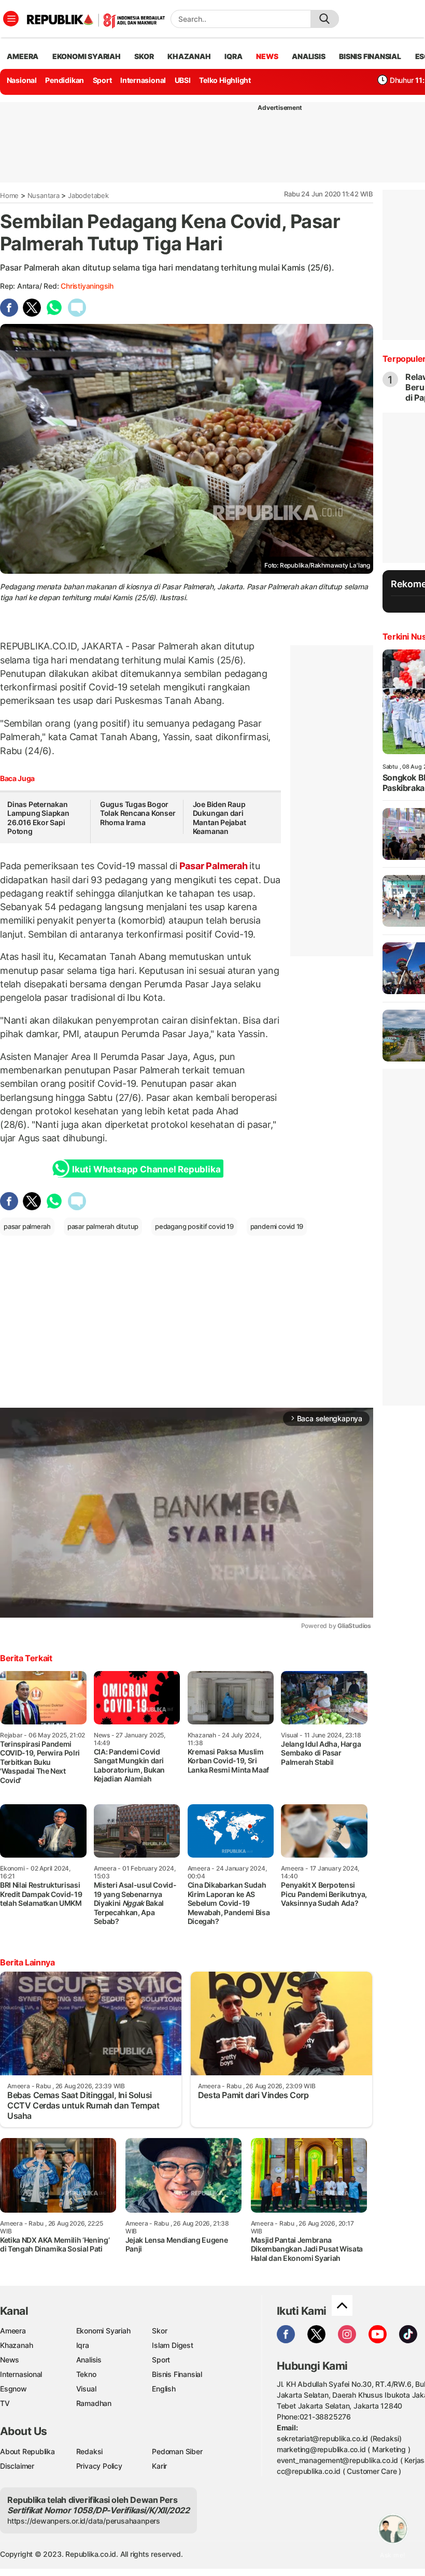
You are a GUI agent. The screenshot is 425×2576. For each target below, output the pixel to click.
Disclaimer (17, 2466)
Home (9, 195)
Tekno (86, 2374)
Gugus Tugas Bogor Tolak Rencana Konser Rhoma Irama (138, 813)
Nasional (22, 80)
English (164, 2389)
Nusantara (44, 195)
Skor (159, 2331)
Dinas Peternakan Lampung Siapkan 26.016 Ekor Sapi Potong (38, 818)
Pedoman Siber (177, 2451)
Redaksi (90, 2451)
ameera (23, 56)
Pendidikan (65, 80)
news (267, 56)
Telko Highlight (225, 80)
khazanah (189, 56)
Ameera (13, 2331)
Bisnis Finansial (370, 56)
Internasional (143, 80)
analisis (308, 56)
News (10, 2360)
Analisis (89, 2360)
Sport (102, 80)
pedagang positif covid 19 (194, 1226)
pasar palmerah (27, 1226)
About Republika (27, 2451)
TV (5, 2403)
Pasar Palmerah (214, 866)
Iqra (83, 2345)
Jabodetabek (88, 195)
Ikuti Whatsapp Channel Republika (146, 1169)
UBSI (183, 80)
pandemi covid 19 (277, 1226)
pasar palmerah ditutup (103, 1226)
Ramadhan (94, 2403)
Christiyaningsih (87, 286)
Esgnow (13, 2389)
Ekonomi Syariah (87, 56)
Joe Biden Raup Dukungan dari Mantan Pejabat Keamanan (219, 818)
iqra (233, 56)
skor (144, 56)
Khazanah (16, 2345)
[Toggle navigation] (11, 19)
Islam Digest (172, 2345)
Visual (86, 2389)
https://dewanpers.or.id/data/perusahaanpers (84, 2521)
